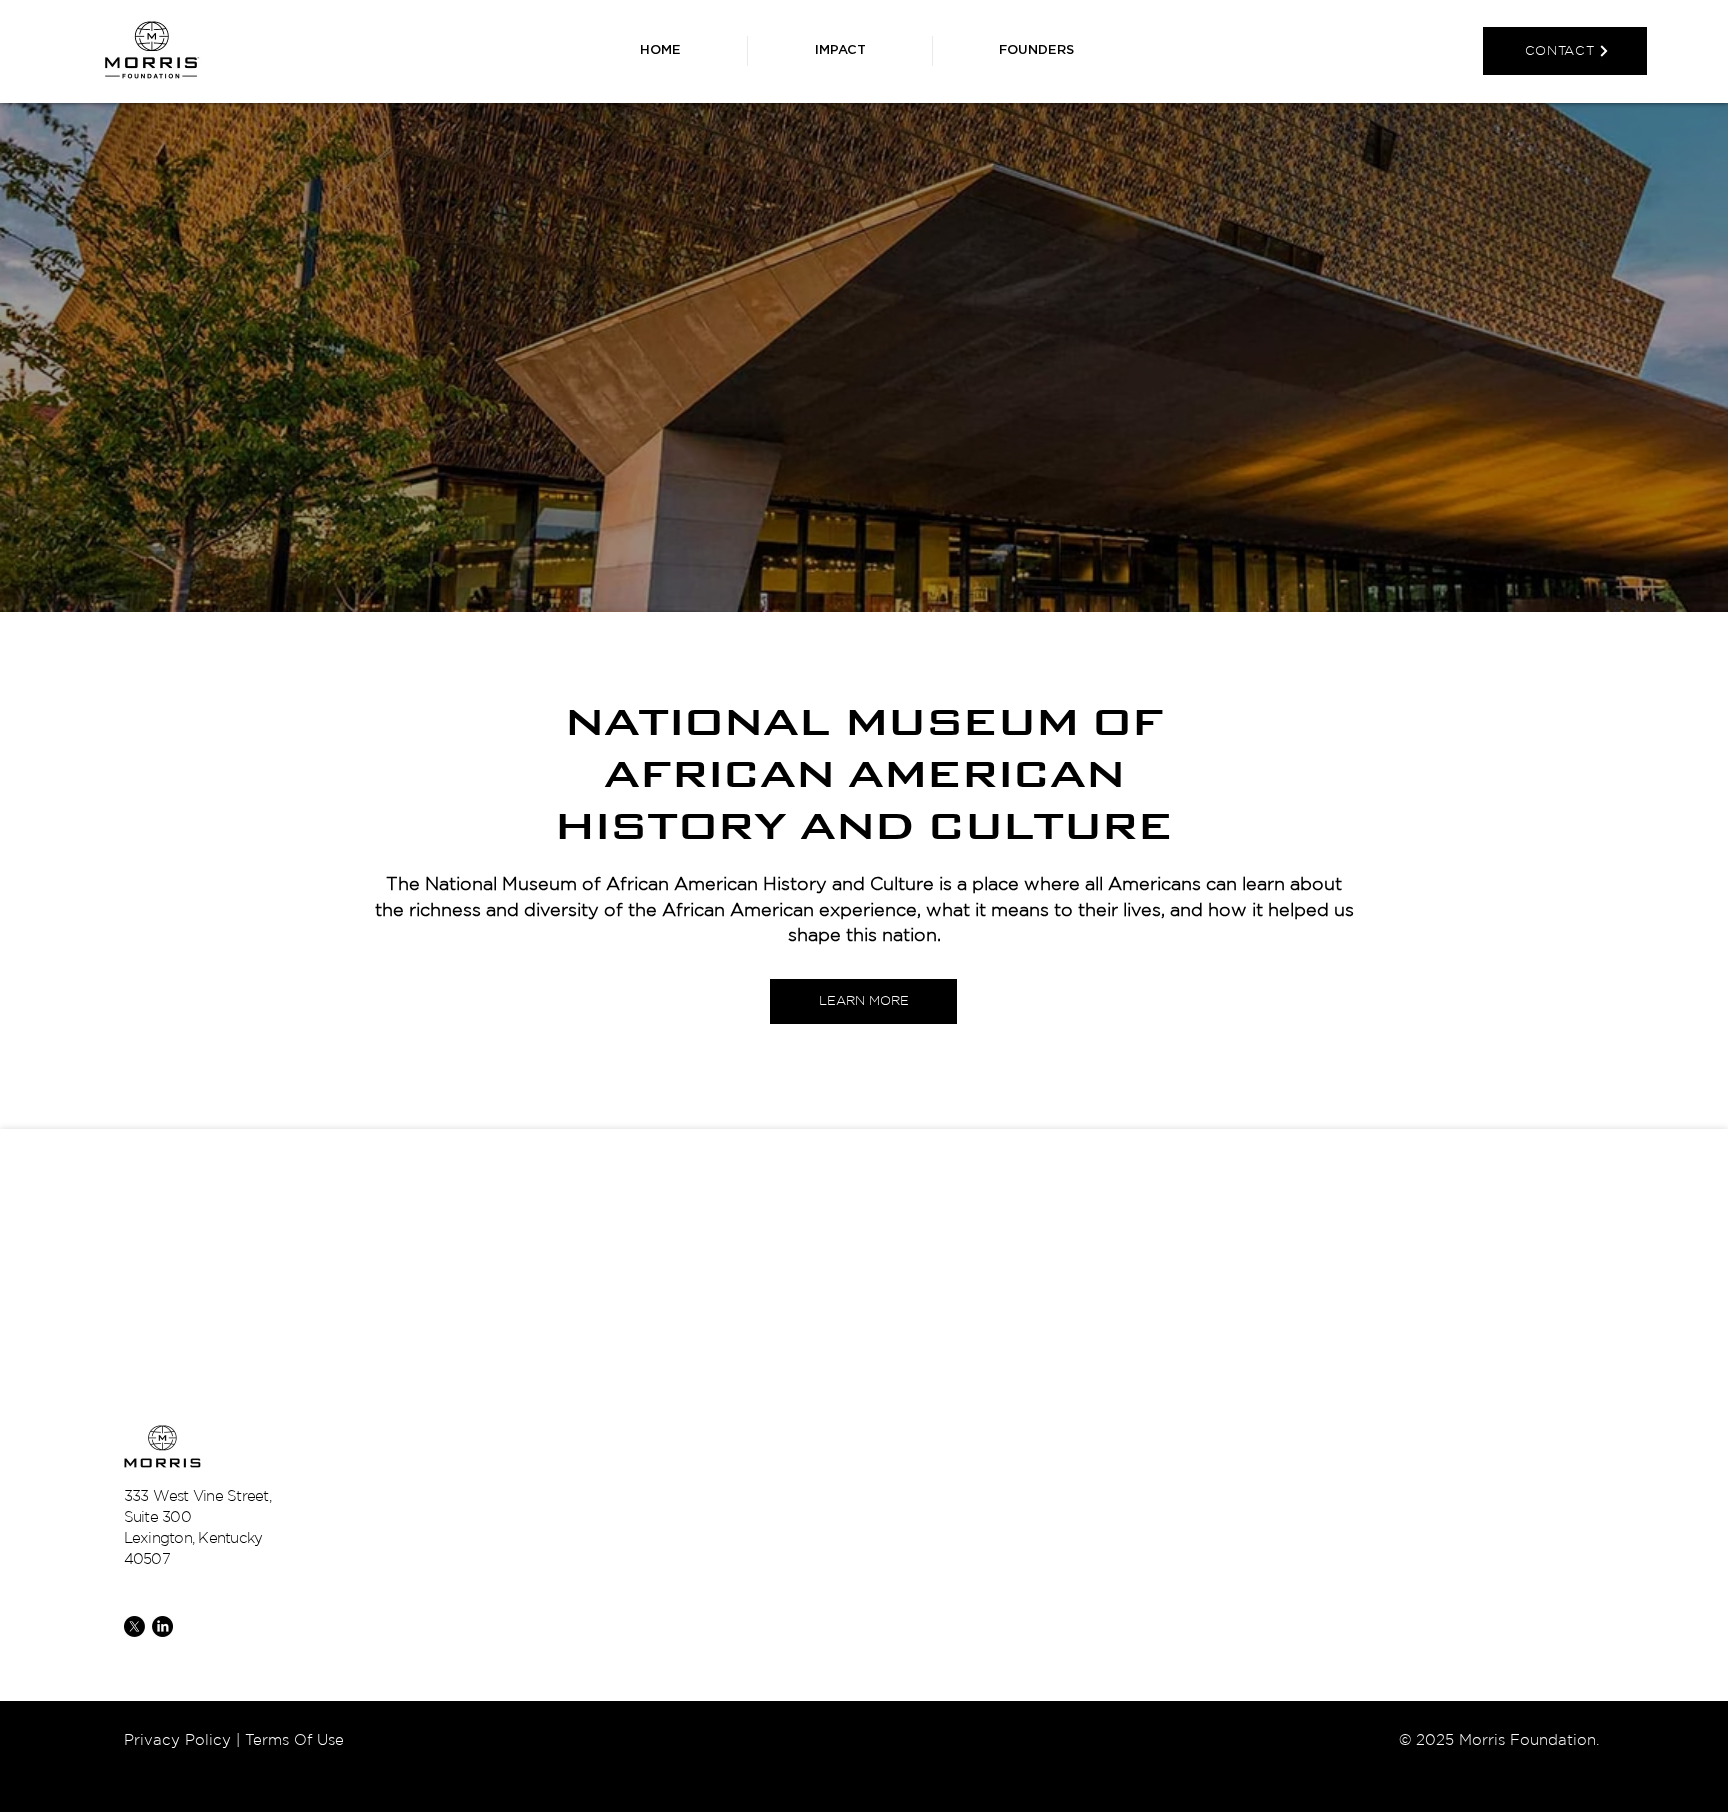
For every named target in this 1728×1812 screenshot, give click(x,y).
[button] (1036, 51)
